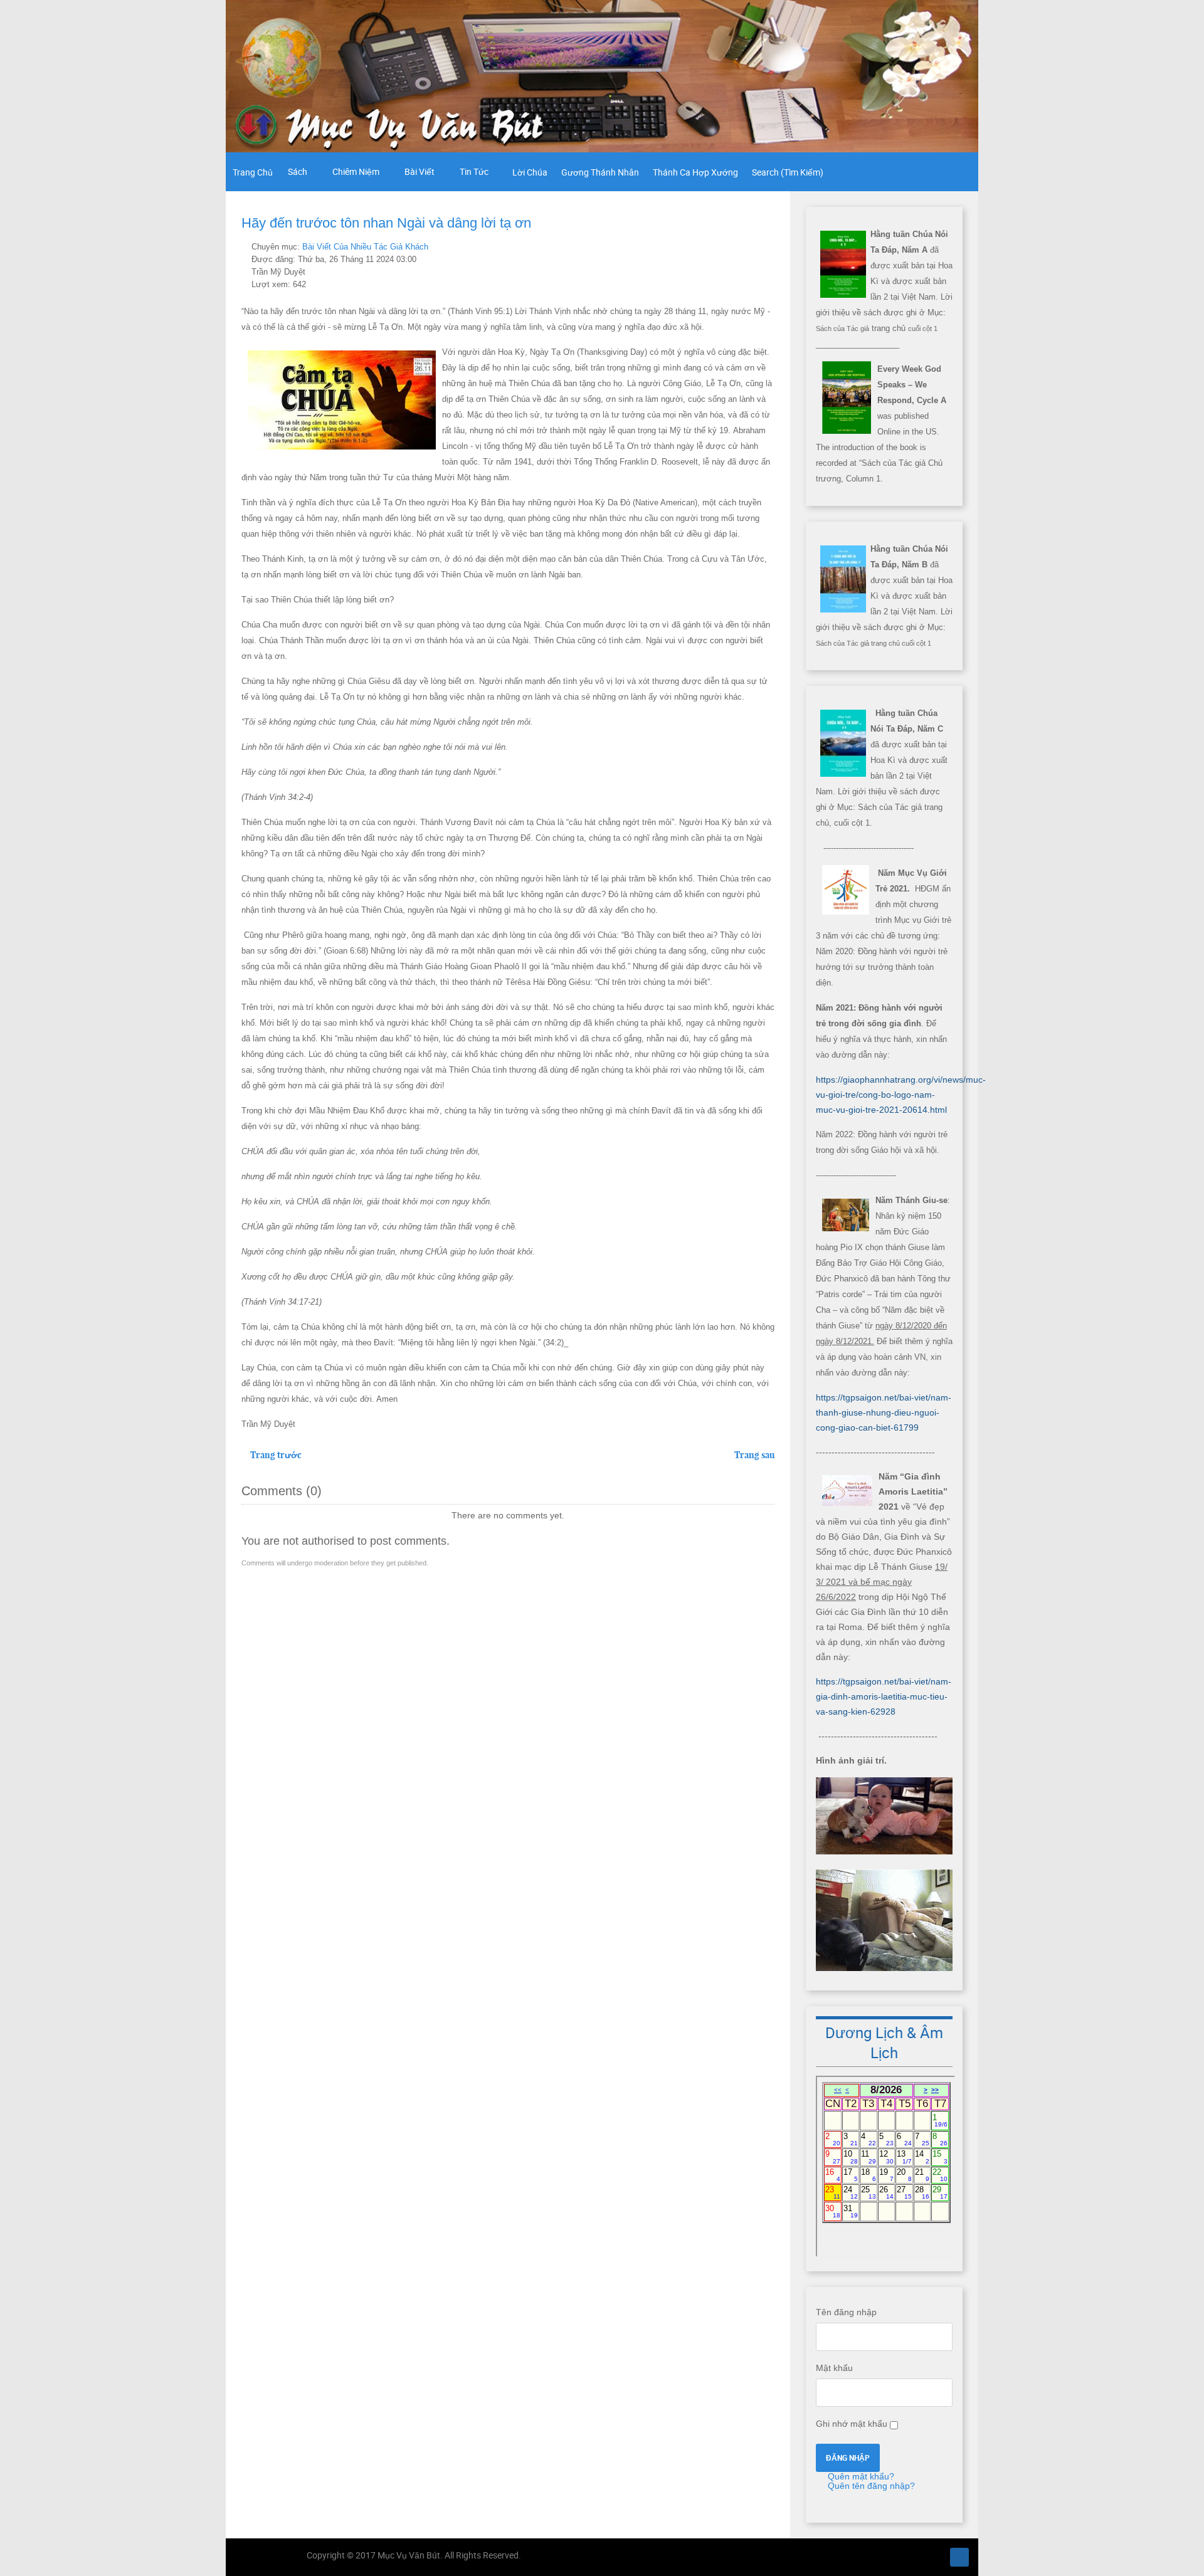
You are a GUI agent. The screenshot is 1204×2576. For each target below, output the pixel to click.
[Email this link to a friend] (771, 246)
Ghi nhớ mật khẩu (852, 2424)
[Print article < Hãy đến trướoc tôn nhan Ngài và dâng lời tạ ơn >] (757, 246)
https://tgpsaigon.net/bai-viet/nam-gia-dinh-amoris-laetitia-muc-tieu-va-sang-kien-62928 (884, 1696)
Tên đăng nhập (846, 2312)
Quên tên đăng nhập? (870, 2486)
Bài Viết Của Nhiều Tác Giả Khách (365, 247)
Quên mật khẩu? (860, 2476)
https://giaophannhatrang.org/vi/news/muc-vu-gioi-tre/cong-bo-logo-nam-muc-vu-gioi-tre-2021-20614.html (901, 1095)
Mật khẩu (834, 2368)
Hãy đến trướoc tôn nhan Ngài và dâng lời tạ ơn (386, 223)
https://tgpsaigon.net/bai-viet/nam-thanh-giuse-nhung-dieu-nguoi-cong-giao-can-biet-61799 (884, 1412)
